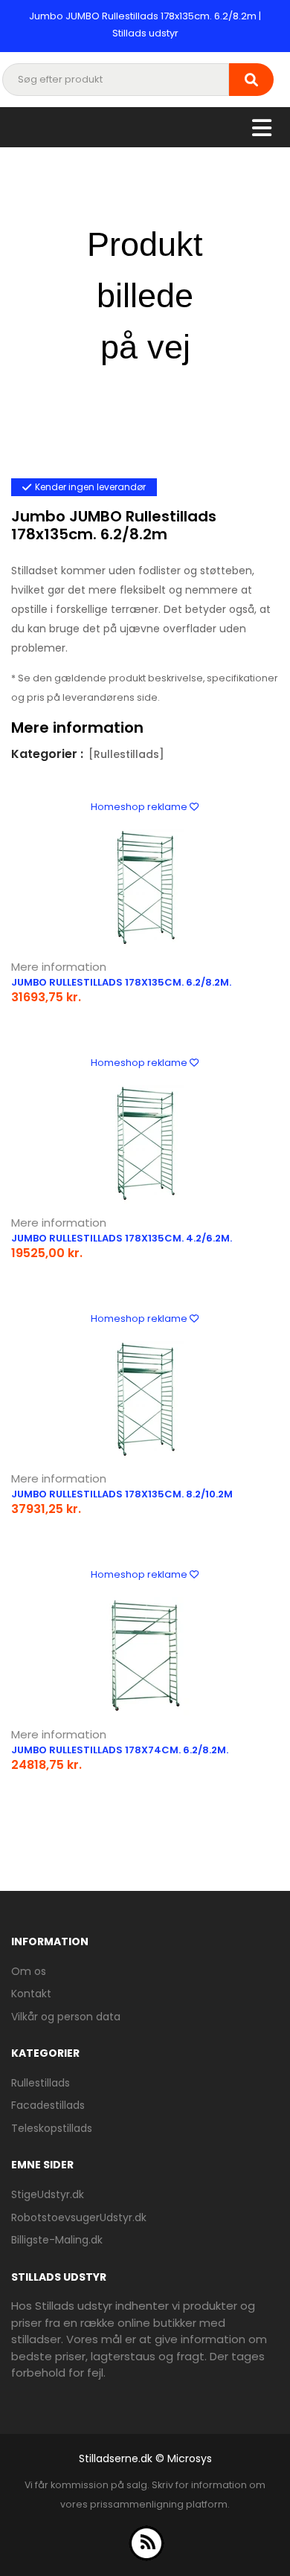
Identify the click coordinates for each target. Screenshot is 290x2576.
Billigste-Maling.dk (57, 2240)
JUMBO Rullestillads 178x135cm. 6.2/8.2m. (121, 982)
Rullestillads (41, 2083)
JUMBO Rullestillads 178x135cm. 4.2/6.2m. (122, 1238)
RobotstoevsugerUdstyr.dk (79, 2217)
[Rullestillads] (126, 754)
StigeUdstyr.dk (48, 2194)
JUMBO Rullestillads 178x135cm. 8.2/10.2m (122, 1494)
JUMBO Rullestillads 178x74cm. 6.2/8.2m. (120, 1750)
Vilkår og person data (66, 2017)
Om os (29, 1971)
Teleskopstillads (52, 2128)
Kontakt (31, 1994)
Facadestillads (48, 2105)
